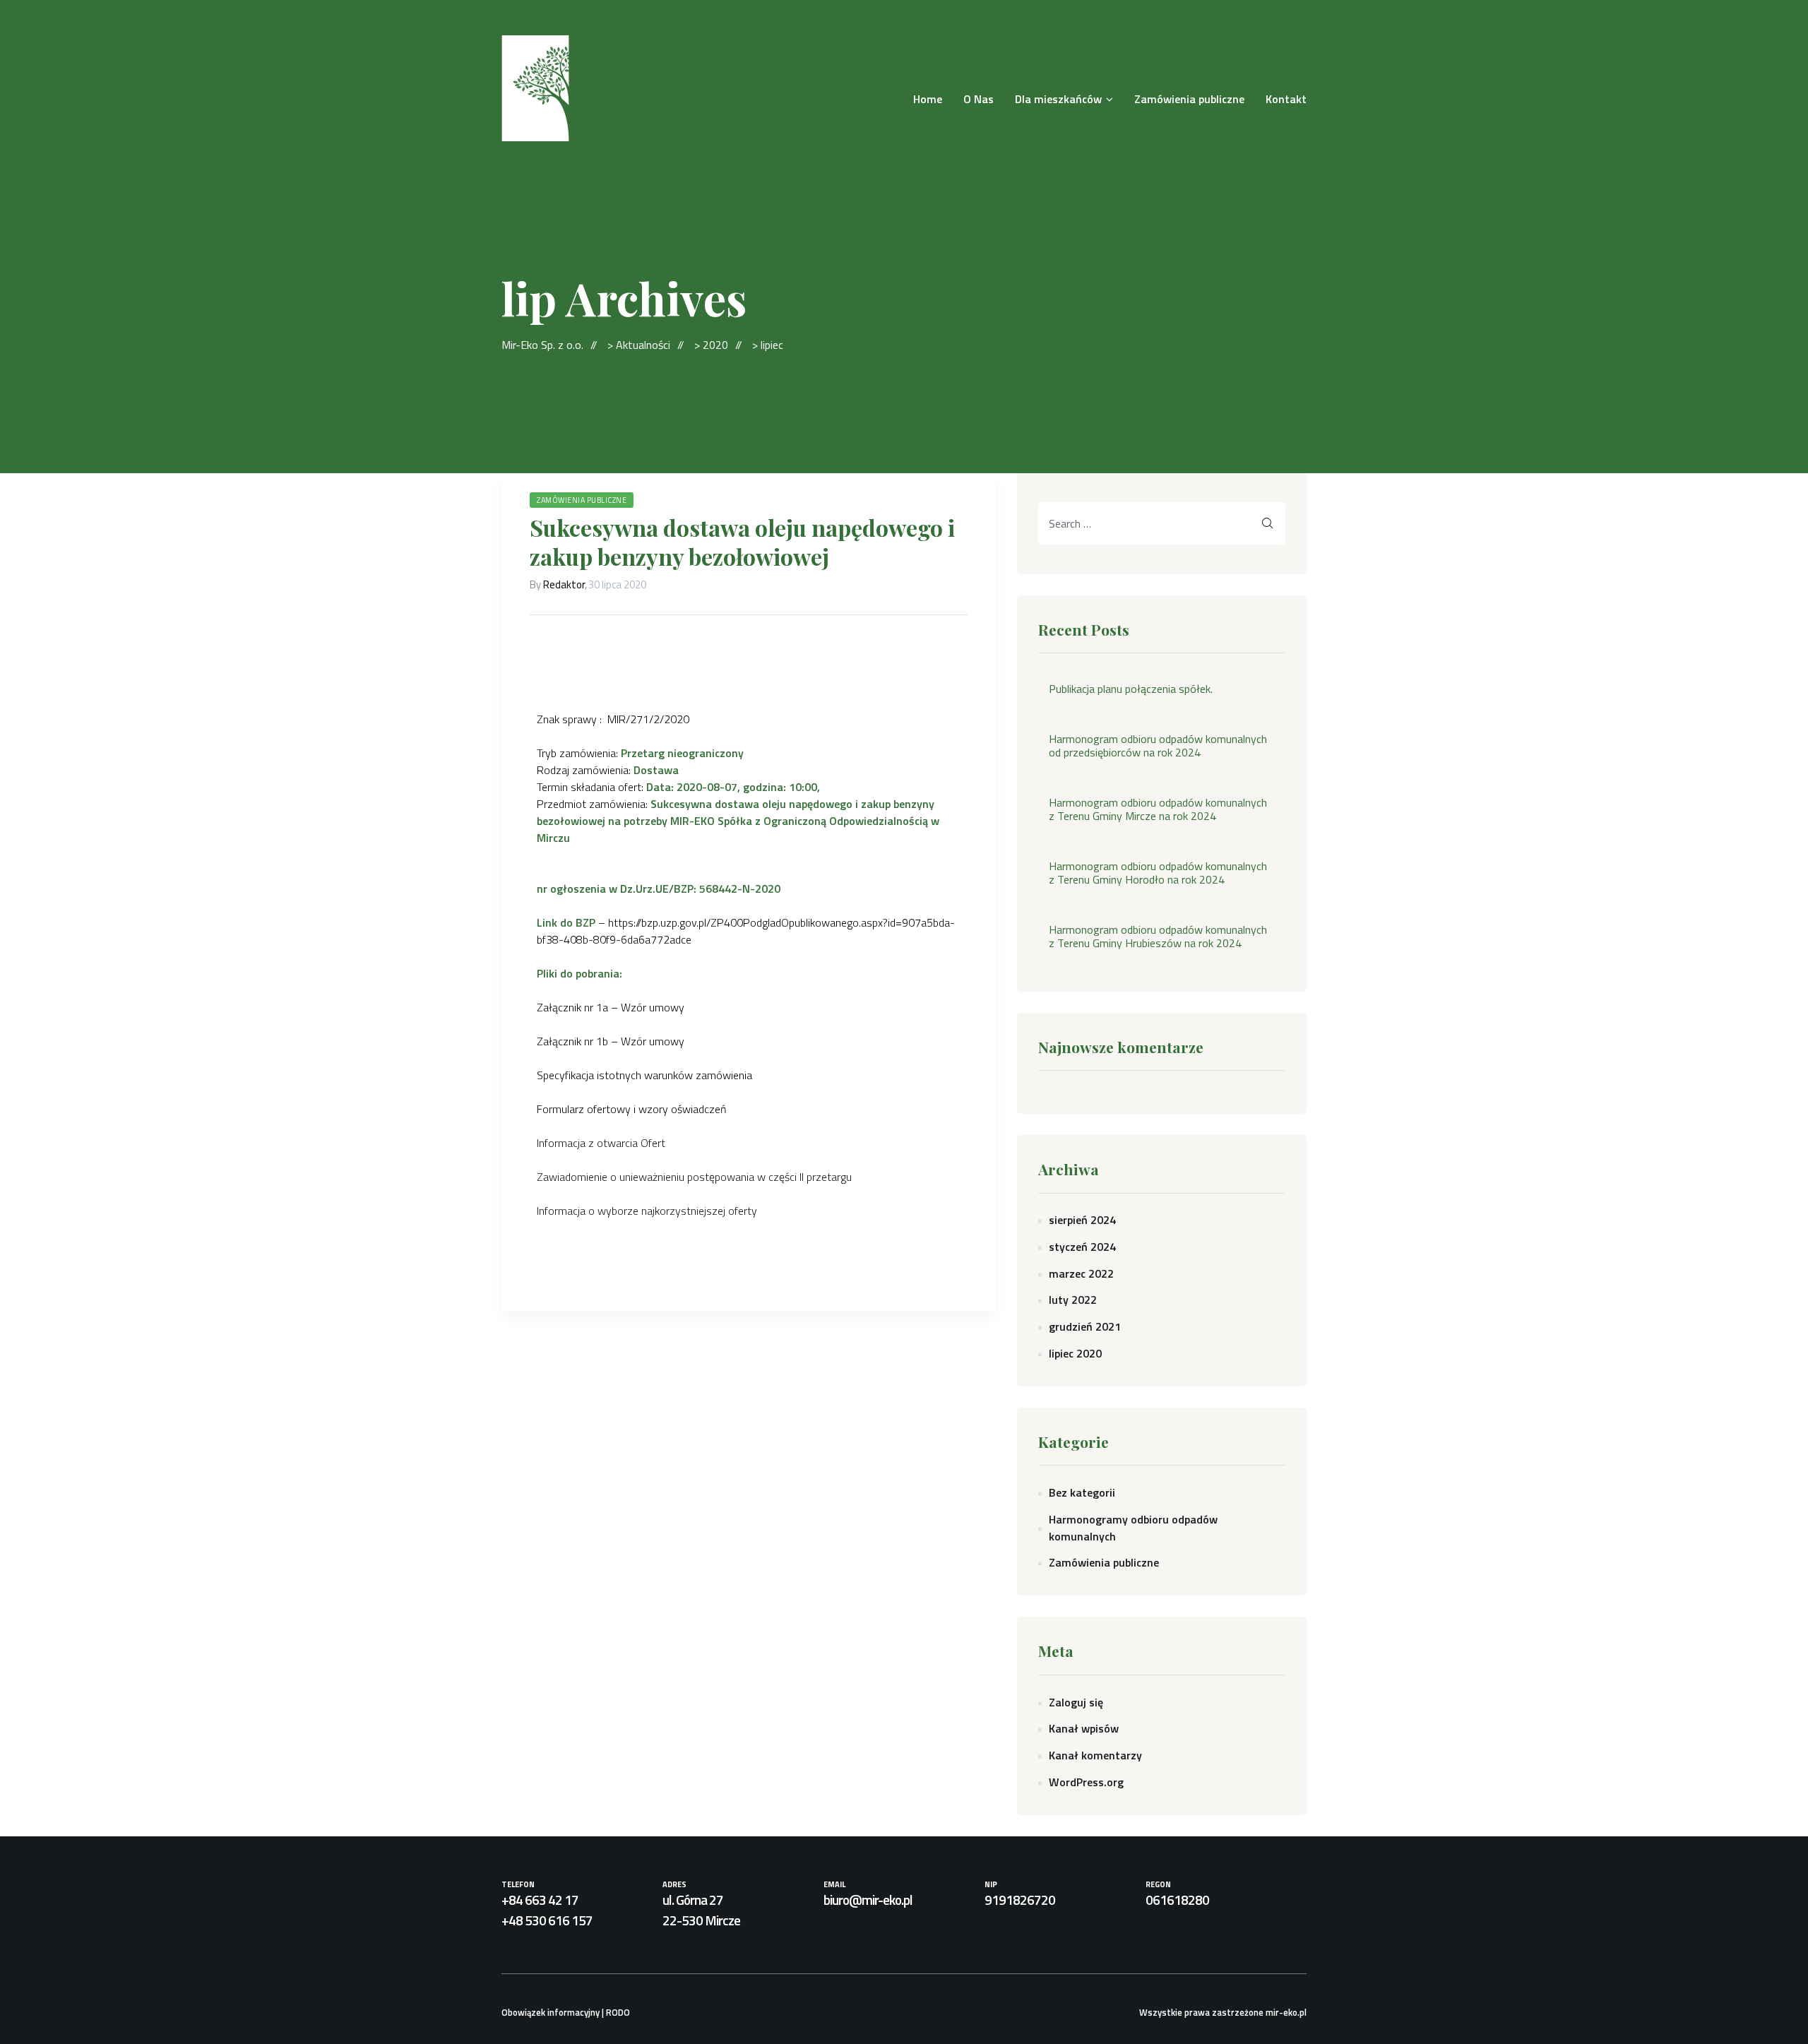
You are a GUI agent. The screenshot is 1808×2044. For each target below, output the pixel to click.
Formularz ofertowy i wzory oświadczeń (632, 1109)
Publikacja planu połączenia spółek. (1131, 689)
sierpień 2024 (1082, 1220)
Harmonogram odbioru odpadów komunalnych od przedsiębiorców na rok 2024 (1158, 746)
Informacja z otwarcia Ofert (601, 1143)
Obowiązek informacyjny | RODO (566, 2012)
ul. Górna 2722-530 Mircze (701, 1910)
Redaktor (564, 584)
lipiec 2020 (1075, 1353)
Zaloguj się (1076, 1702)
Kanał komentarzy (1095, 1755)
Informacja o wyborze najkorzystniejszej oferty (647, 1211)
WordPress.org (1086, 1782)
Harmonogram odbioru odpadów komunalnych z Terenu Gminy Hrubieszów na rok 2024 (1158, 937)
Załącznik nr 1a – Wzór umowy (611, 1007)
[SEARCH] (1268, 523)
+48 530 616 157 (547, 1920)
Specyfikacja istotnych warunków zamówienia (644, 1075)
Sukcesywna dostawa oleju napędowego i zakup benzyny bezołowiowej (742, 542)
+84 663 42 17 (540, 1900)
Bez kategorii (1082, 1492)
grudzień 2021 (1085, 1326)
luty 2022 (1073, 1300)
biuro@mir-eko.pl (868, 1900)
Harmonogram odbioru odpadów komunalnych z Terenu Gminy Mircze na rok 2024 (1158, 809)
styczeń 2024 (1082, 1247)
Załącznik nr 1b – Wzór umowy (611, 1041)
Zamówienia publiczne (582, 500)
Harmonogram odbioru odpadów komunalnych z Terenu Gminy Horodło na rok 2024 (1158, 873)
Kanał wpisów (1084, 1728)
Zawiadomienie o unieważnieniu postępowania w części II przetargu (694, 1177)
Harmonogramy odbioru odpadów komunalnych (1133, 1528)
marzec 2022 (1081, 1273)
